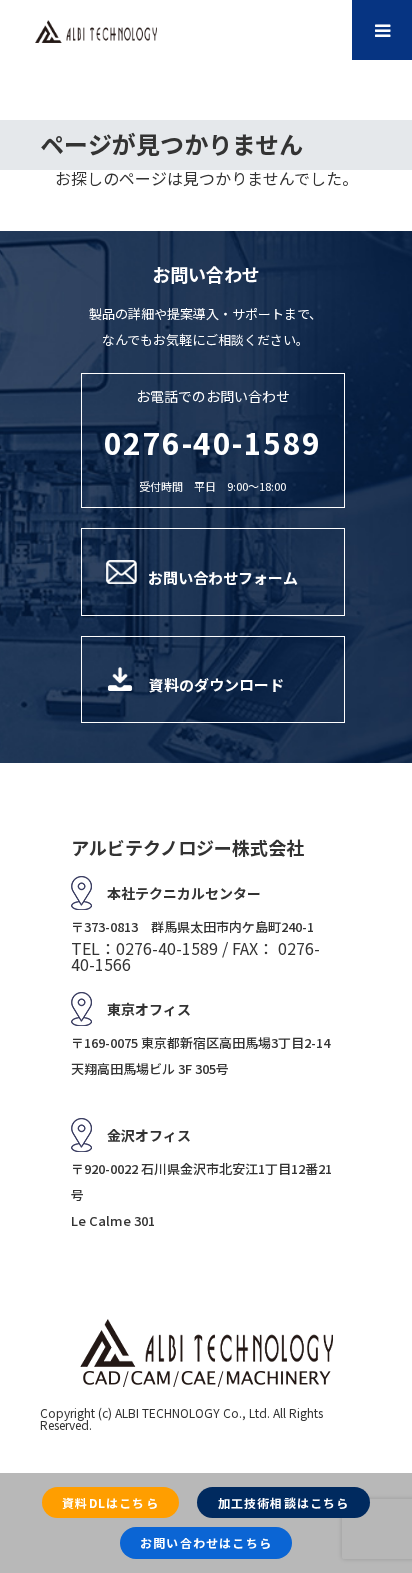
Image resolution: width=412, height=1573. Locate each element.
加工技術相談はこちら (284, 1502)
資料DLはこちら (110, 1502)
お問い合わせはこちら (206, 1542)
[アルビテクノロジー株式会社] (96, 31)
